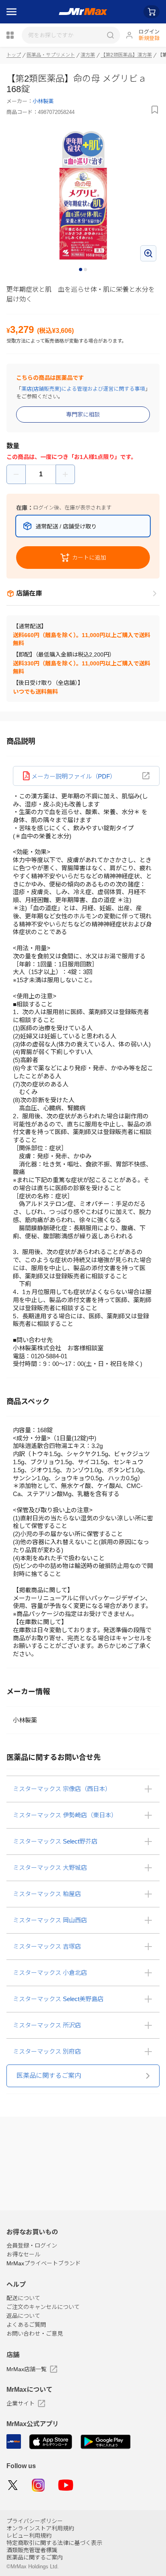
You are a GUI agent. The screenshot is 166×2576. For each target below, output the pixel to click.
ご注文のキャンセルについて (43, 2307)
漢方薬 (88, 55)
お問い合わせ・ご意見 (35, 2334)
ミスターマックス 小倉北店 (50, 1973)
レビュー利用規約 (29, 2536)
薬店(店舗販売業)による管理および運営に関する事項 (83, 389)
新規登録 (149, 38)
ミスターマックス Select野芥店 (55, 1841)
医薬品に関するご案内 (35, 2557)
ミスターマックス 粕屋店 (47, 1894)
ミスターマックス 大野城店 (50, 1868)
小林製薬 (43, 101)
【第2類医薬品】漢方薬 (126, 55)
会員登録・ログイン (32, 2246)
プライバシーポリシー (35, 2521)
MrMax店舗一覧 (27, 2369)
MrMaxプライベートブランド (44, 2263)
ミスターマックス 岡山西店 (50, 1920)
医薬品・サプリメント (51, 55)
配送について (23, 2298)
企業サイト (21, 2403)
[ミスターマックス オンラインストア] (83, 12)
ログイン (149, 32)
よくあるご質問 (26, 2325)
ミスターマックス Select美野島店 (58, 1999)
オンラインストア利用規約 (40, 2528)
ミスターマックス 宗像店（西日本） (62, 1789)
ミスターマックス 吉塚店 (47, 1946)
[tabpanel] (83, 195)
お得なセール (23, 2254)
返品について (23, 2316)
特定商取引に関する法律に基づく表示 (54, 2543)
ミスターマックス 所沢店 (47, 2025)
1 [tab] (81, 270)
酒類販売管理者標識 (32, 2550)
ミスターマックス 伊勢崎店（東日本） (65, 1815)
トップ (14, 55)
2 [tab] (86, 270)
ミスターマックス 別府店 (47, 2051)
